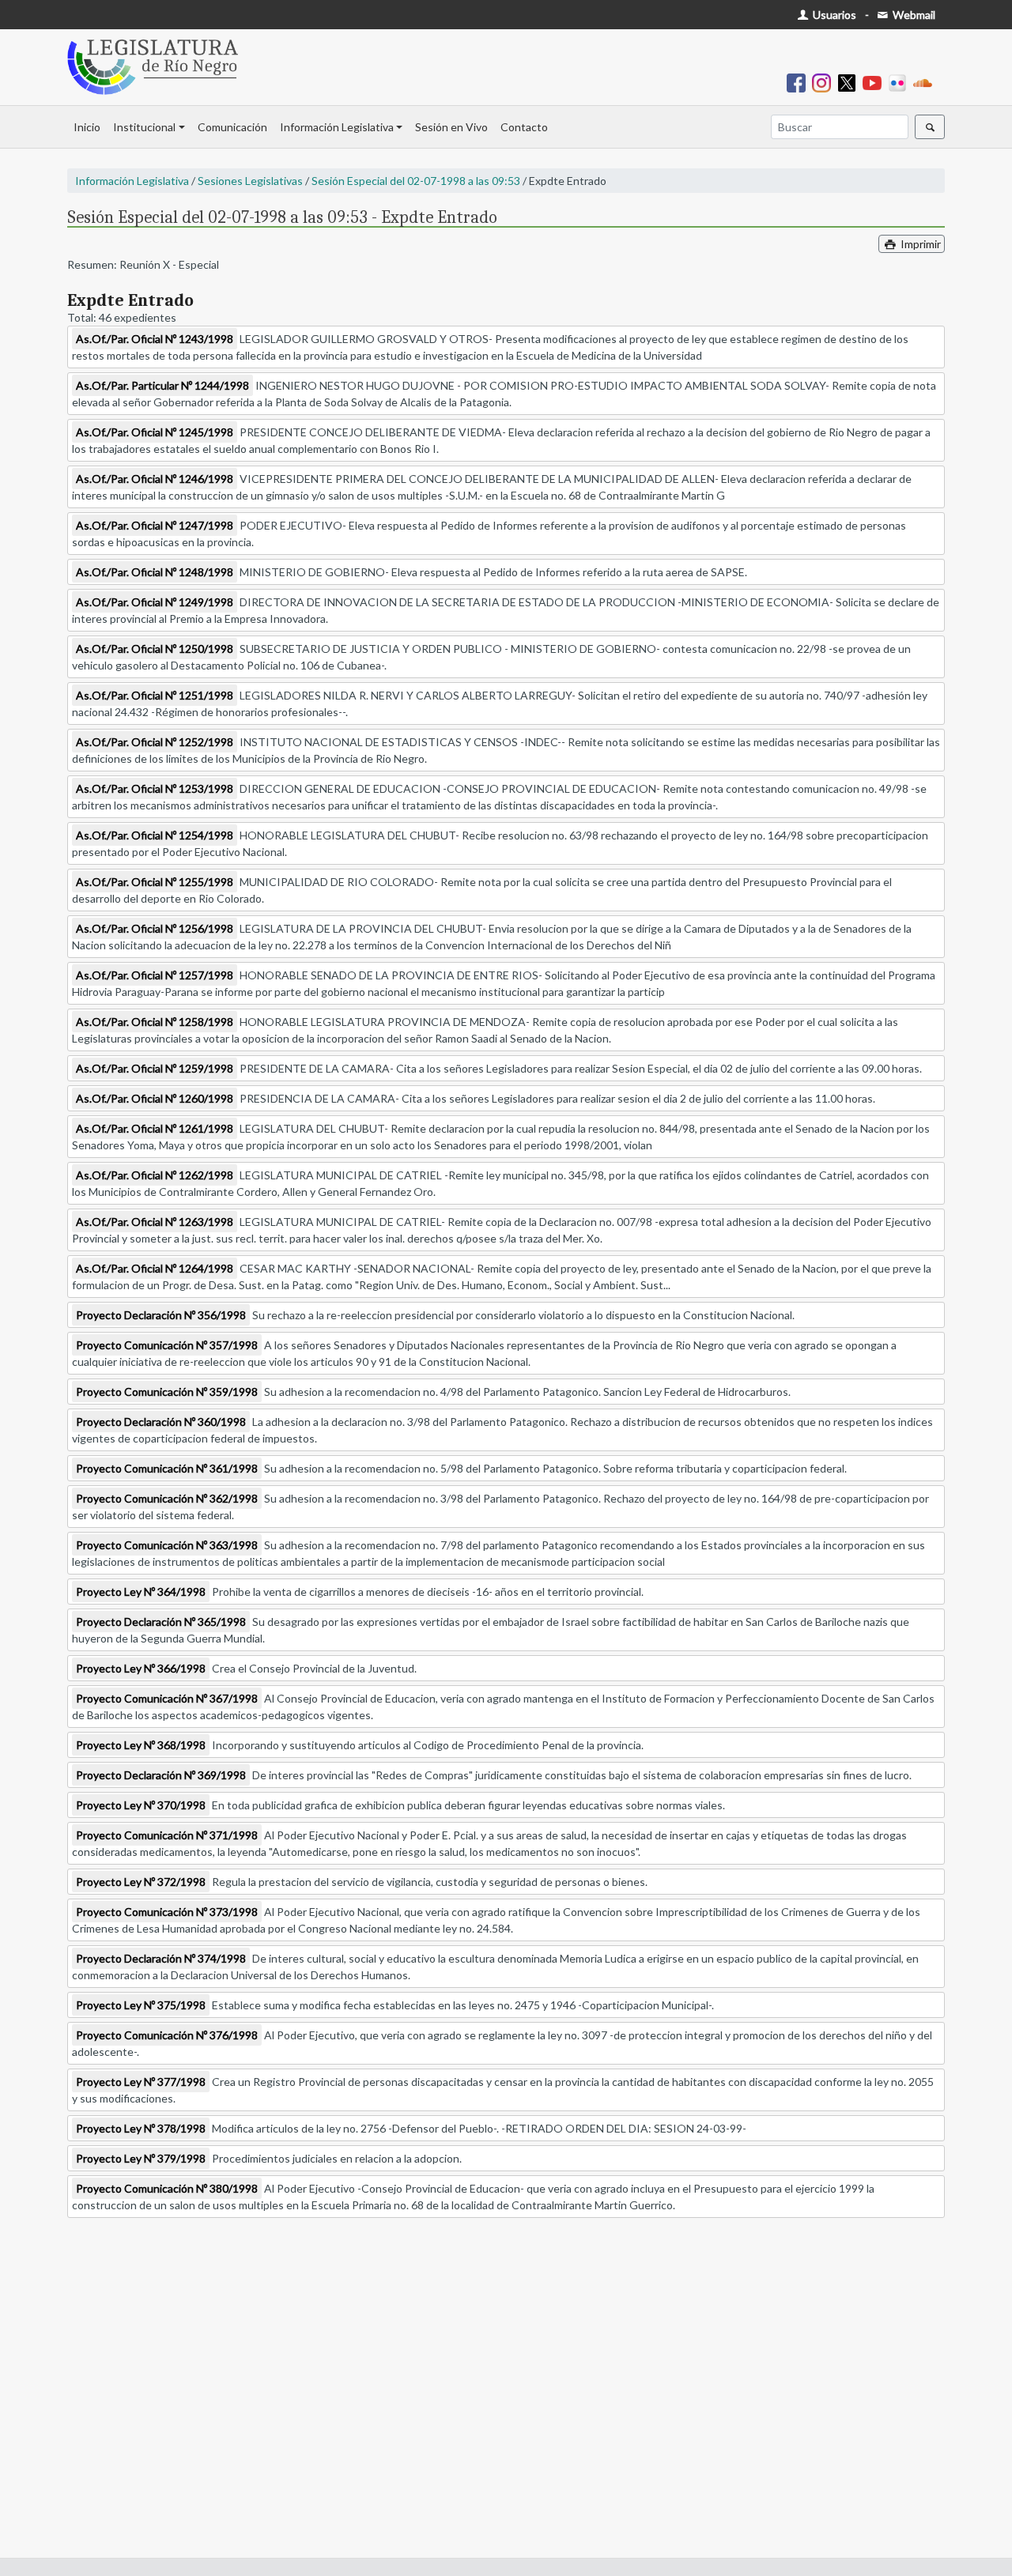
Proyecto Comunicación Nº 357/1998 (167, 1345)
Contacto (524, 127)
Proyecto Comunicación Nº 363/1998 (167, 1545)
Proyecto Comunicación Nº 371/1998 (167, 1835)
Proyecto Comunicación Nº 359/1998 (167, 1392)
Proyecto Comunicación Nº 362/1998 (167, 1498)
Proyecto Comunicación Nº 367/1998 (167, 1698)
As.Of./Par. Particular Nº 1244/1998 (162, 385)
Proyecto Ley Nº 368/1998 (141, 1745)
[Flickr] (901, 82)
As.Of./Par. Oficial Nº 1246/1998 (155, 479)
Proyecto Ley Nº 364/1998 (141, 1592)
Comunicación (232, 127)
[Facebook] (799, 82)
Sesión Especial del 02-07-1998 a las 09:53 (416, 181)
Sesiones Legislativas (250, 181)
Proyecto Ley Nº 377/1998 (141, 2082)
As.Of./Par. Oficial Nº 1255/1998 (155, 882)
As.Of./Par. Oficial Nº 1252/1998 (155, 742)
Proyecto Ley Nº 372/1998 (141, 1882)
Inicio (87, 127)
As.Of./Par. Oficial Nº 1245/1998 (155, 432)
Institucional (144, 127)
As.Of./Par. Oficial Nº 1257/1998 (155, 975)
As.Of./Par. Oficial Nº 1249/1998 (155, 602)
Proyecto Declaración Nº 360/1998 (161, 1422)
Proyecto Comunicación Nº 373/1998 (167, 1912)
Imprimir (919, 244)
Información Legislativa (337, 127)
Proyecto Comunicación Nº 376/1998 (167, 2035)
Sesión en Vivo (451, 127)
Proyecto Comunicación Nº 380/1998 (167, 2188)
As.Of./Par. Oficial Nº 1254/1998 (155, 835)
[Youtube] (875, 82)
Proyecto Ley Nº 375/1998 (141, 2005)
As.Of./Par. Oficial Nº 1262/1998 (155, 1175)
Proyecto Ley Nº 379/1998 (141, 2158)
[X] (850, 82)
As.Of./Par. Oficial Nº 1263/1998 (155, 1222)
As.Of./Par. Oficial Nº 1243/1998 (155, 339)
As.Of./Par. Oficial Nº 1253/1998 (155, 788)
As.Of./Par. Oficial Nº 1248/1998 (155, 572)
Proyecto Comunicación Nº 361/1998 (167, 1468)
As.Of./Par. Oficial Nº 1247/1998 (155, 525)
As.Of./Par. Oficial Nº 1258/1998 (155, 1022)
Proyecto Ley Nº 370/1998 (141, 1805)
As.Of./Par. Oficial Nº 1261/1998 (155, 1128)
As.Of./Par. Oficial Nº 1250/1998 (155, 649)
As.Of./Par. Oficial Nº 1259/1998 (155, 1068)
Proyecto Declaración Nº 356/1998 (161, 1315)
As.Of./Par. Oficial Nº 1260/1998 (155, 1098)
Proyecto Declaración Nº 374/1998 (161, 1958)
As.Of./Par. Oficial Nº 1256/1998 (155, 928)
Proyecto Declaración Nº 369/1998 (161, 1775)
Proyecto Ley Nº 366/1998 (141, 1668)
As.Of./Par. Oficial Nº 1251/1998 (155, 695)
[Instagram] (825, 82)
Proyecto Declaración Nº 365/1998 (161, 1622)
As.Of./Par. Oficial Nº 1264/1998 (155, 1268)
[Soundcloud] (926, 82)
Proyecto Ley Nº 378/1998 (141, 2128)
